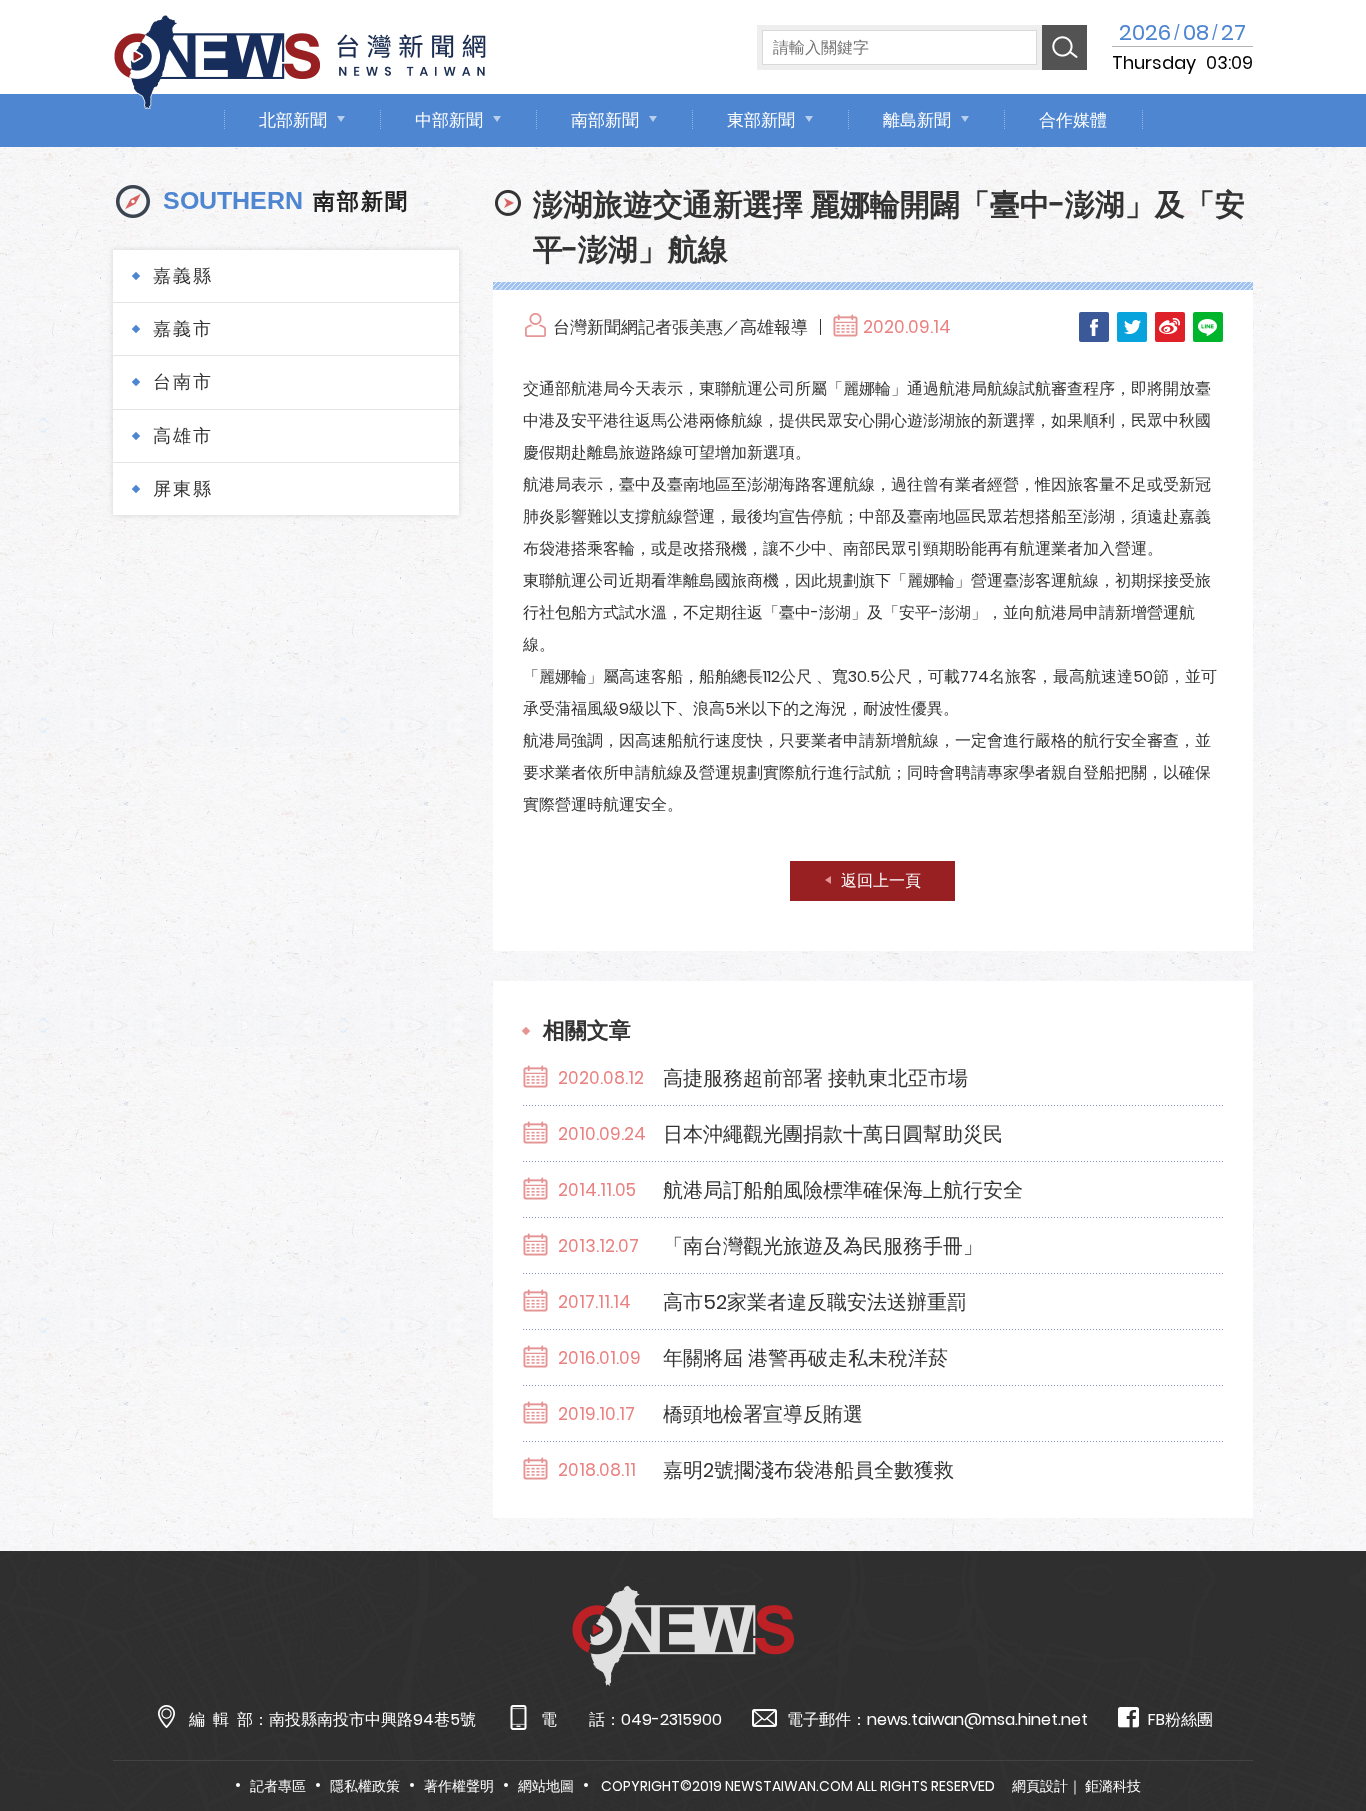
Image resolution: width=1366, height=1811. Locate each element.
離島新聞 (917, 120)
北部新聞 (293, 120)
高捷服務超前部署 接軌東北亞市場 (815, 1078)
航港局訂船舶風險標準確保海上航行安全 (843, 1190)
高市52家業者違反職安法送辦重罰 (815, 1302)
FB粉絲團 (1180, 1719)
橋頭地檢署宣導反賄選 (763, 1414)
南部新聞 (605, 120)
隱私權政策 (365, 1786)
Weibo (1170, 327)
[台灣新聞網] (300, 58)
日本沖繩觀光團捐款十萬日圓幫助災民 (833, 1134)
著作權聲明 (459, 1786)
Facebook (1094, 327)
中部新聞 (449, 120)
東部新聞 (761, 120)
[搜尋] (1064, 47)
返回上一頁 (881, 880)
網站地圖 (546, 1786)
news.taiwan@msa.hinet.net (977, 1719)
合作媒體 (1073, 120)
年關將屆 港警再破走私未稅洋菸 (805, 1358)
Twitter (1132, 327)
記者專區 (278, 1786)
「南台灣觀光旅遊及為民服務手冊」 (823, 1246)
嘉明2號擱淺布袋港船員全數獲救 (808, 1470)
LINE (1208, 327)
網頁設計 (1040, 1786)
